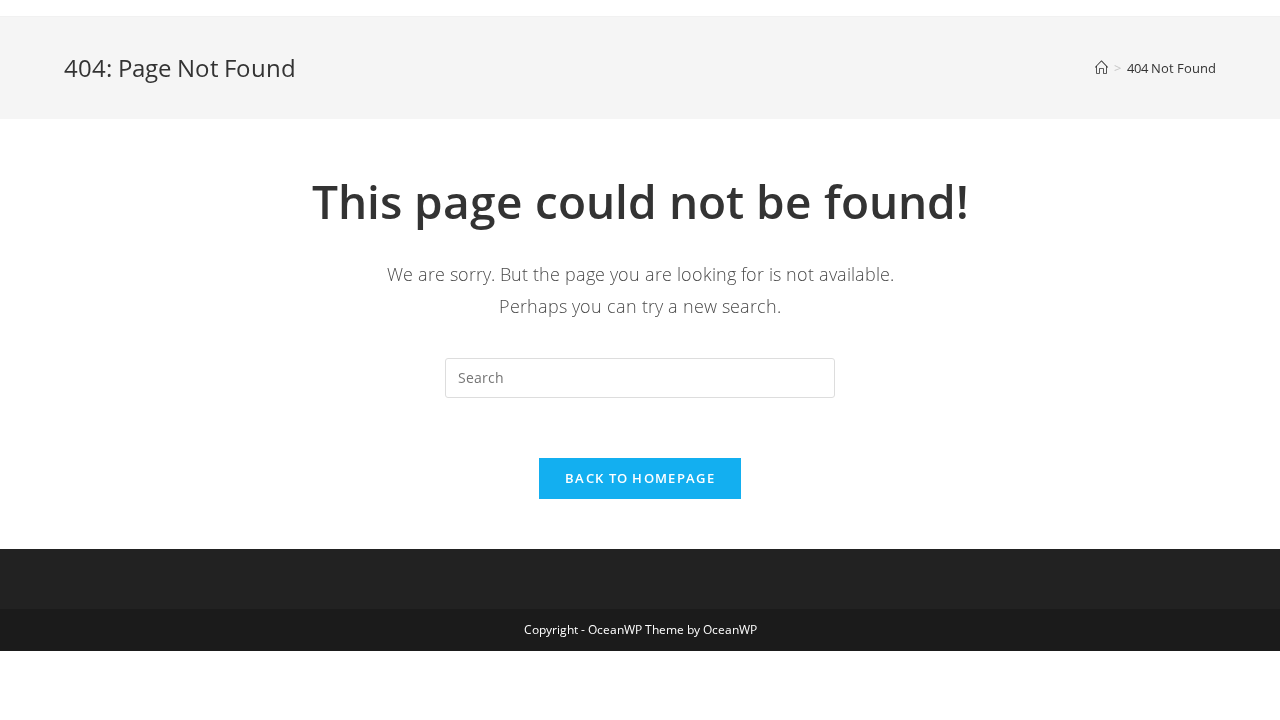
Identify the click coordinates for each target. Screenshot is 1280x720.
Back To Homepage (640, 478)
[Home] (1101, 68)
